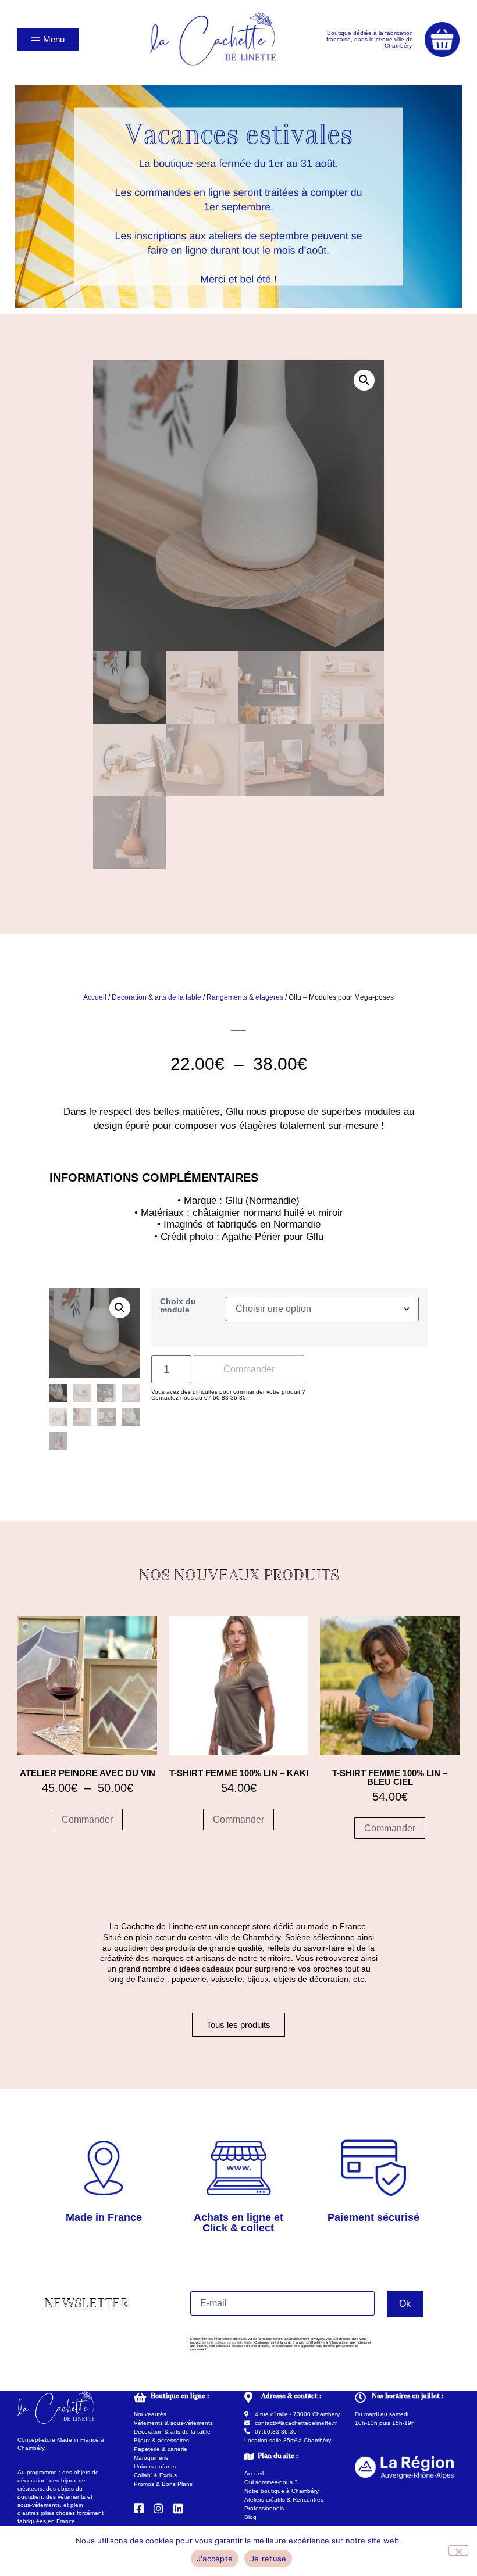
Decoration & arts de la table (156, 997)
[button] (364, 380)
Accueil (95, 997)
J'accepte (215, 2559)
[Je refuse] (458, 2550)
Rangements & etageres (245, 997)
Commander (249, 1369)
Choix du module (178, 1306)
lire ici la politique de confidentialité (227, 2342)
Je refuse (268, 2559)
